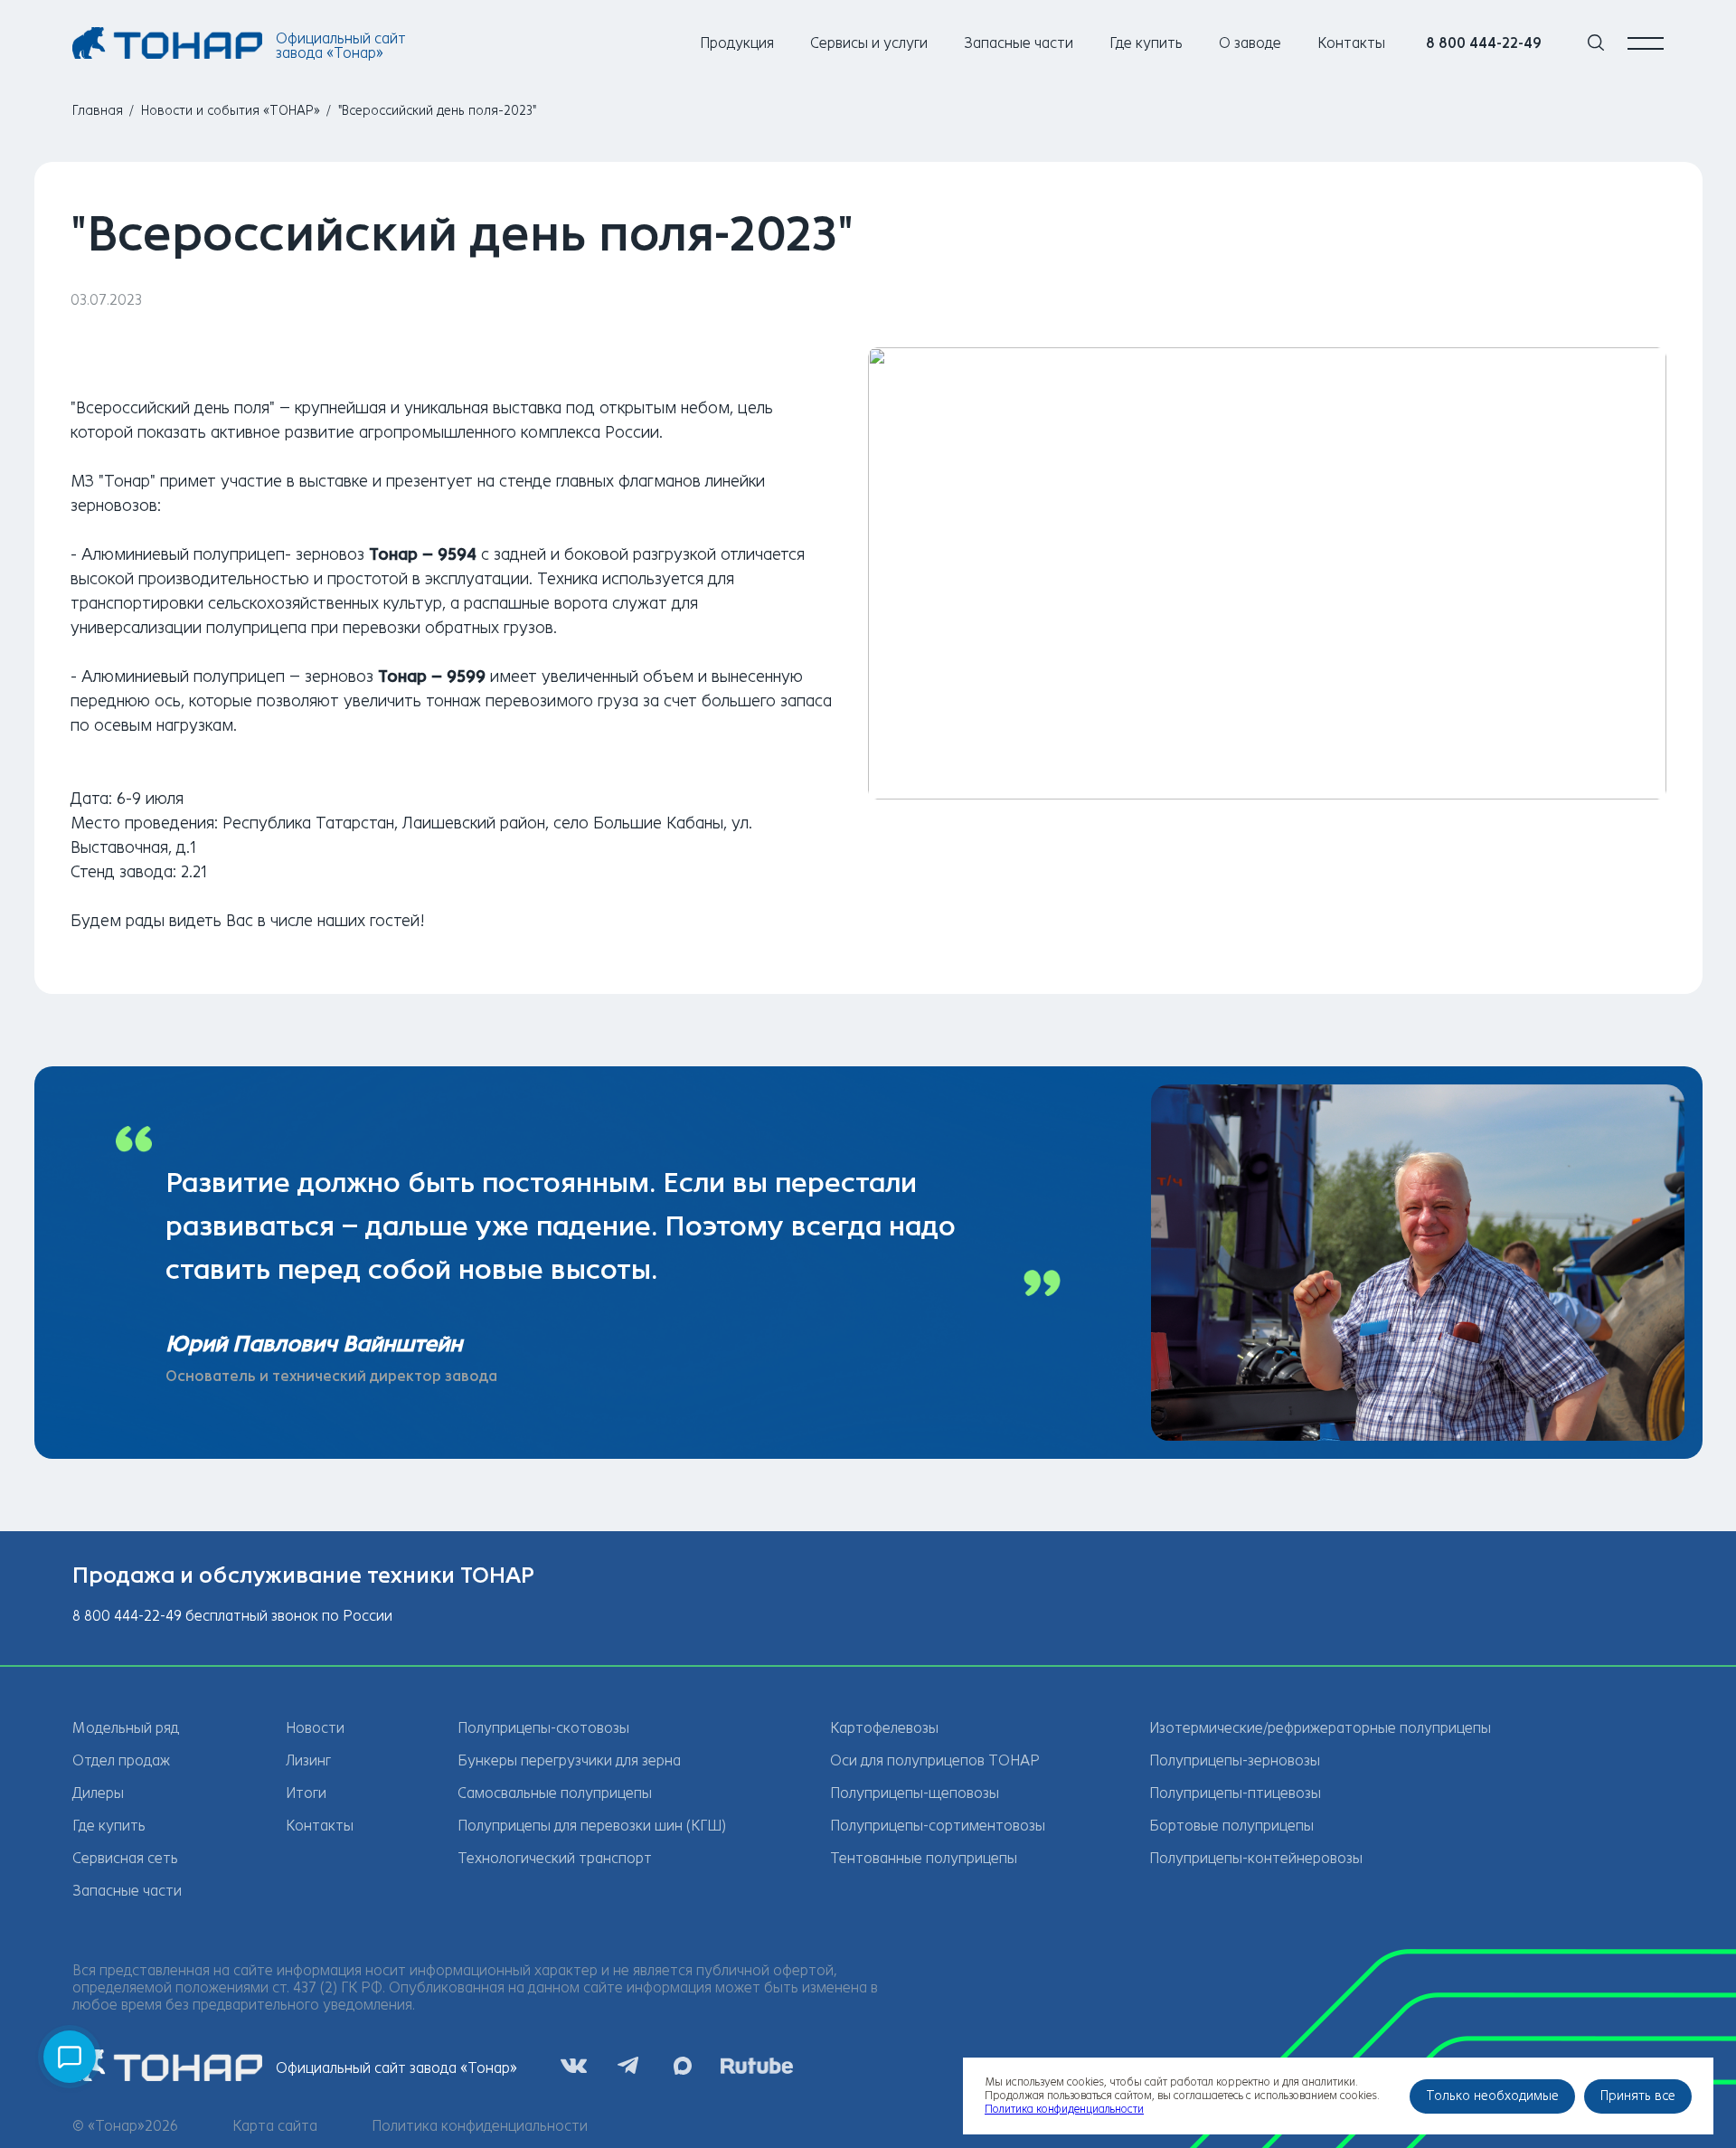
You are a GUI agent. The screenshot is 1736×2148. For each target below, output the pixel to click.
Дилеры (98, 1793)
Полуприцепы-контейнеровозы (1256, 1858)
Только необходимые (1492, 2096)
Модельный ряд (126, 1728)
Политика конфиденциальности (480, 2126)
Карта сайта (275, 2126)
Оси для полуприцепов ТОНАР (935, 1760)
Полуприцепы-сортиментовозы (938, 1826)
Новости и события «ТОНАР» (231, 111)
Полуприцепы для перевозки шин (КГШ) (592, 1826)
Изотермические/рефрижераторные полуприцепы (1320, 1728)
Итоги (306, 1793)
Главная (98, 111)
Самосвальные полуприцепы (555, 1793)
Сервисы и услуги (869, 43)
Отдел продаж (121, 1760)
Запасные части (1019, 43)
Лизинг (308, 1760)
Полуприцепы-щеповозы (915, 1793)
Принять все (1638, 2096)
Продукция (737, 43)
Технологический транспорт (555, 1858)
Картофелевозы (884, 1728)
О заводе (1250, 43)
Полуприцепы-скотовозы (543, 1728)
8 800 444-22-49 (1484, 43)
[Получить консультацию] (70, 2057)
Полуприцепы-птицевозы (1235, 1793)
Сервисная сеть (125, 1858)
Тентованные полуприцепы (924, 1858)
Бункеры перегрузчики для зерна (569, 1760)
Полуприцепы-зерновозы (1235, 1760)
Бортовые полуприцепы (1231, 1826)
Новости (315, 1728)
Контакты (1351, 43)
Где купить (1146, 43)
